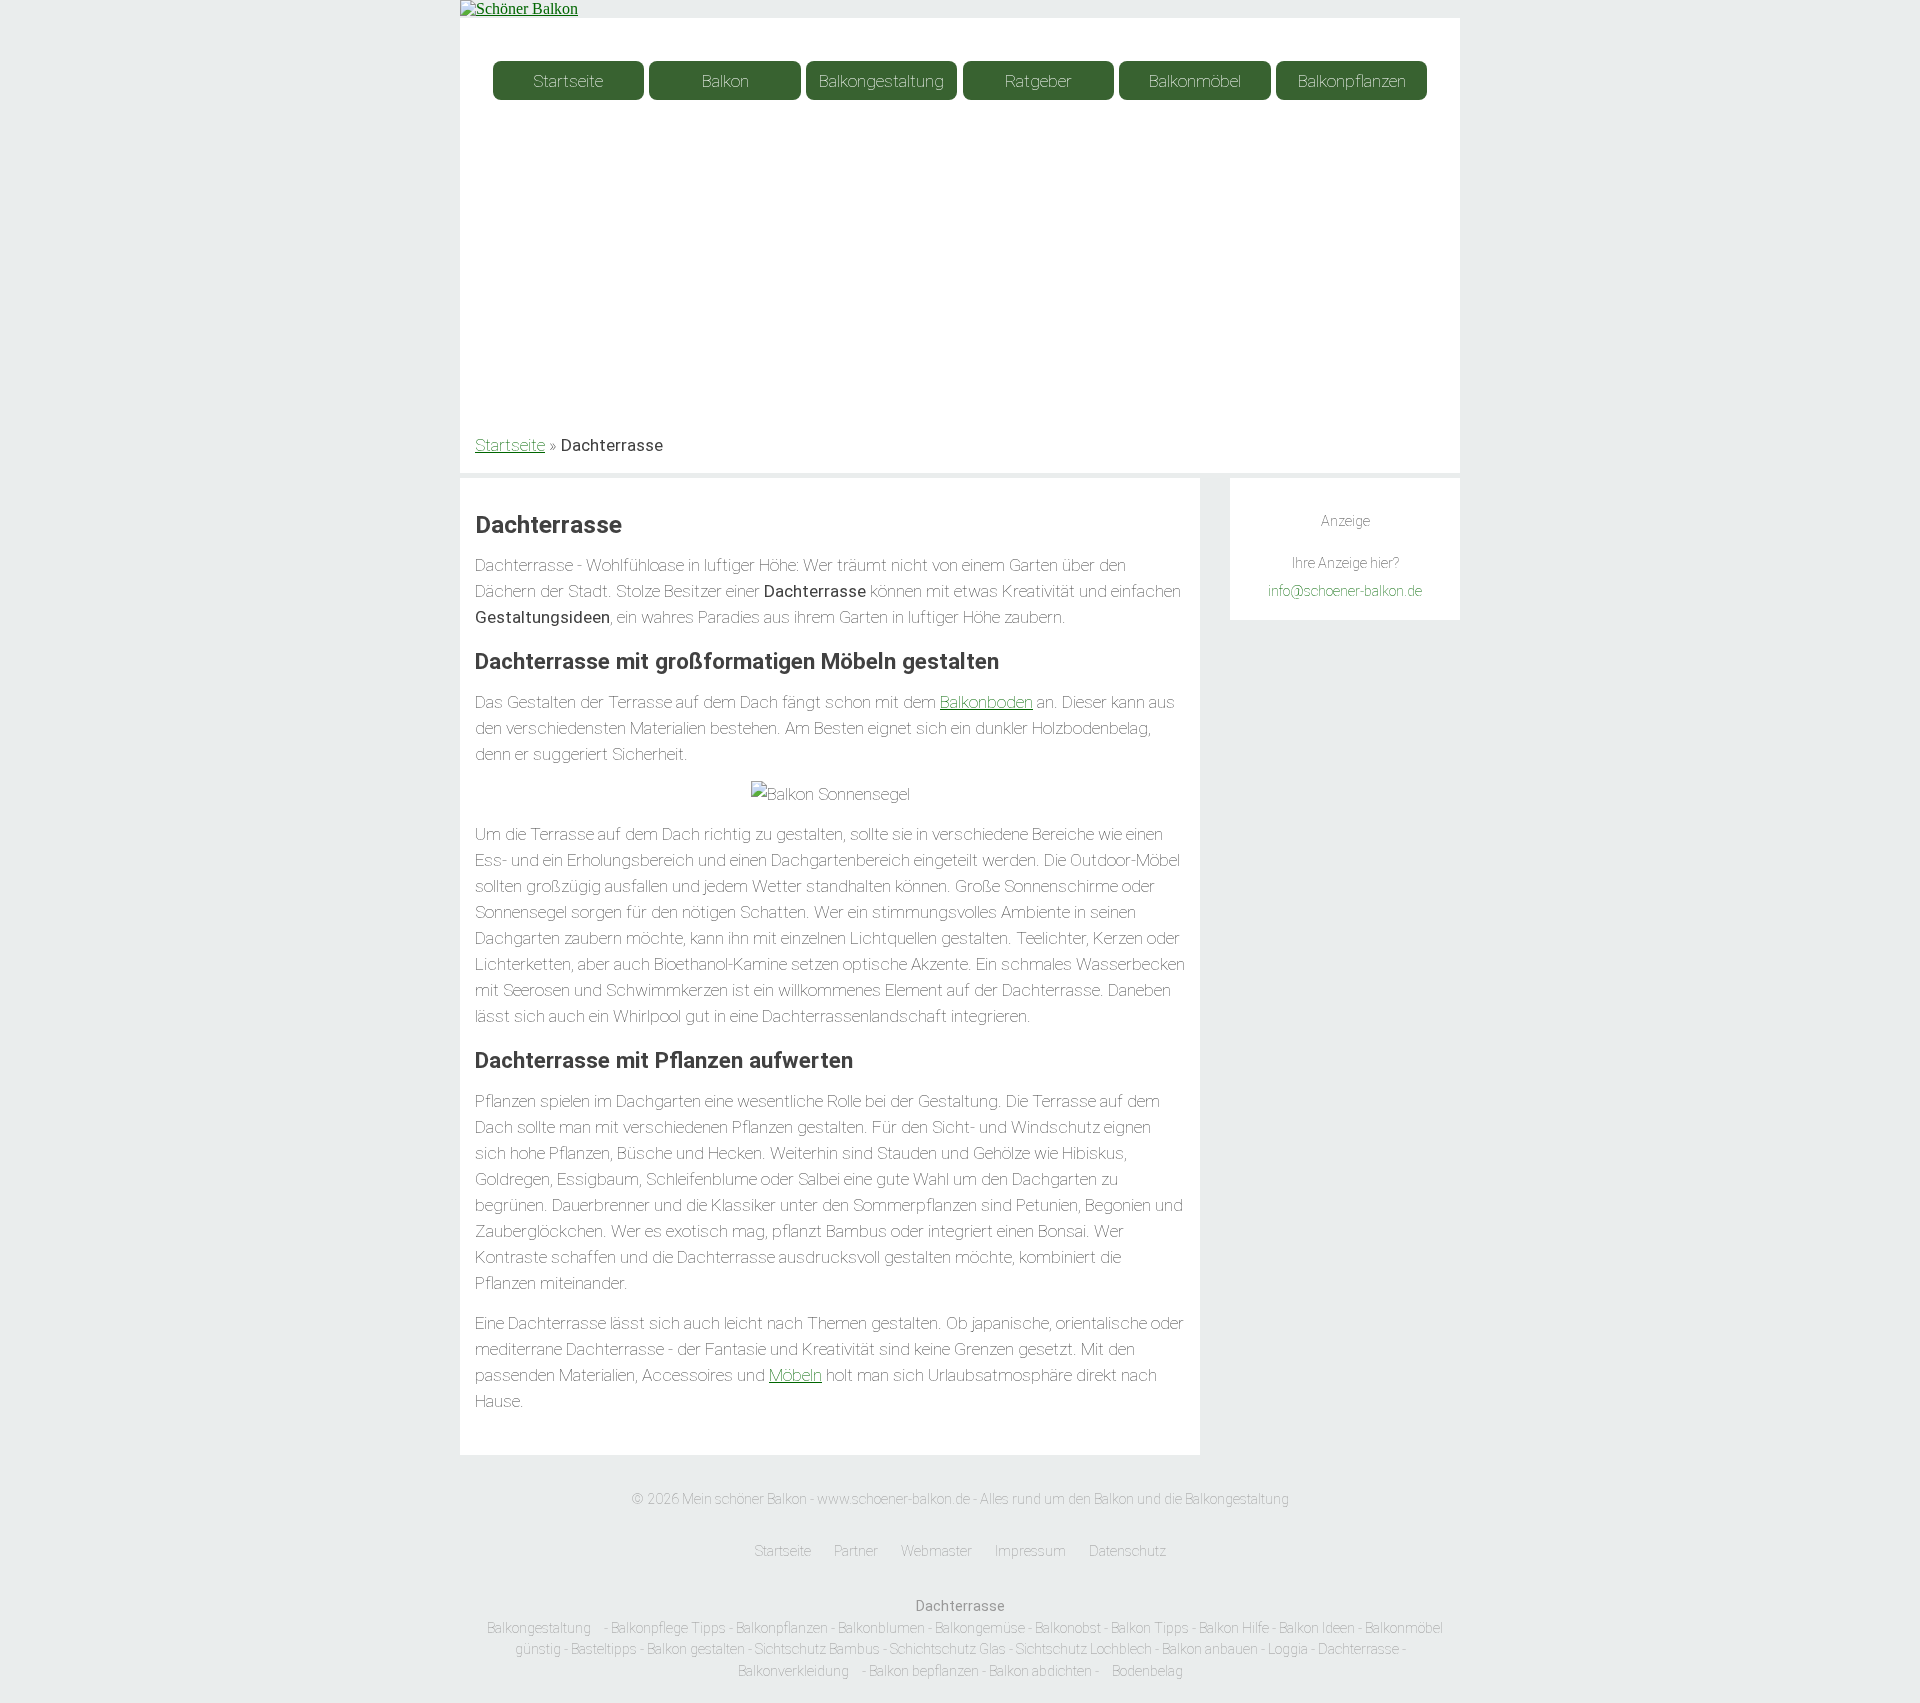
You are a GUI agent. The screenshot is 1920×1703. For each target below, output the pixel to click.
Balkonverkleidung (793, 1671)
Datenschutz (1127, 1551)
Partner (856, 1551)
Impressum (1030, 1551)
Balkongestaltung (881, 81)
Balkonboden (986, 702)
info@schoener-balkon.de (1345, 591)
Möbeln (795, 1375)
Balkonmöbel (1195, 81)
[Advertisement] (960, 278)
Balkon (725, 81)
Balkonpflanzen (1352, 81)
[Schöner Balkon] (519, 8)
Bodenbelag (1147, 1671)
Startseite (568, 81)
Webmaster (936, 1551)
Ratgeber (1038, 81)
